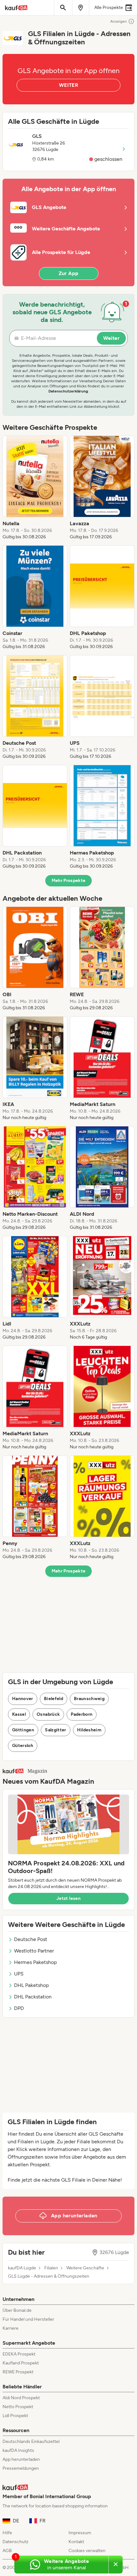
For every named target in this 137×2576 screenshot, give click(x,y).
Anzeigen (119, 21)
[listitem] (35, 488)
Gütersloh (23, 1746)
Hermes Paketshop (35, 1962)
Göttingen (23, 1730)
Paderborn (82, 1714)
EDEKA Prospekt (19, 2354)
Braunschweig (89, 1699)
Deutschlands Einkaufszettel (31, 2442)
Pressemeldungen (21, 2468)
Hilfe (7, 2533)
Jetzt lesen (68, 1898)
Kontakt (76, 2542)
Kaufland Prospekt (21, 2363)
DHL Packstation (33, 1997)
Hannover (23, 1699)
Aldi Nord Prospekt (21, 2398)
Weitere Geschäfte (85, 2268)
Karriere (11, 2328)
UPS (19, 1974)
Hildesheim (89, 1730)
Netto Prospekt (18, 2407)
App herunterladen (21, 2459)
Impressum (80, 2533)
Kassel (19, 1714)
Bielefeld (54, 1699)
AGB (7, 2551)
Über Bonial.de (17, 2310)
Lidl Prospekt (15, 2416)
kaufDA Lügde (22, 2268)
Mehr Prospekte (69, 881)
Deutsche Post (31, 1939)
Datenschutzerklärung (68, 391)
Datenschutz (15, 2542)
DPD (19, 2008)
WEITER (68, 85)
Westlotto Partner (34, 1951)
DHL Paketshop (31, 1985)
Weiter (111, 338)
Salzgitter (56, 1730)
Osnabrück (48, 1714)
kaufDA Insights (18, 2450)
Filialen (51, 2268)
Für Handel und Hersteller (28, 2319)
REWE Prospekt (18, 2372)
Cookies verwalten (87, 2551)
